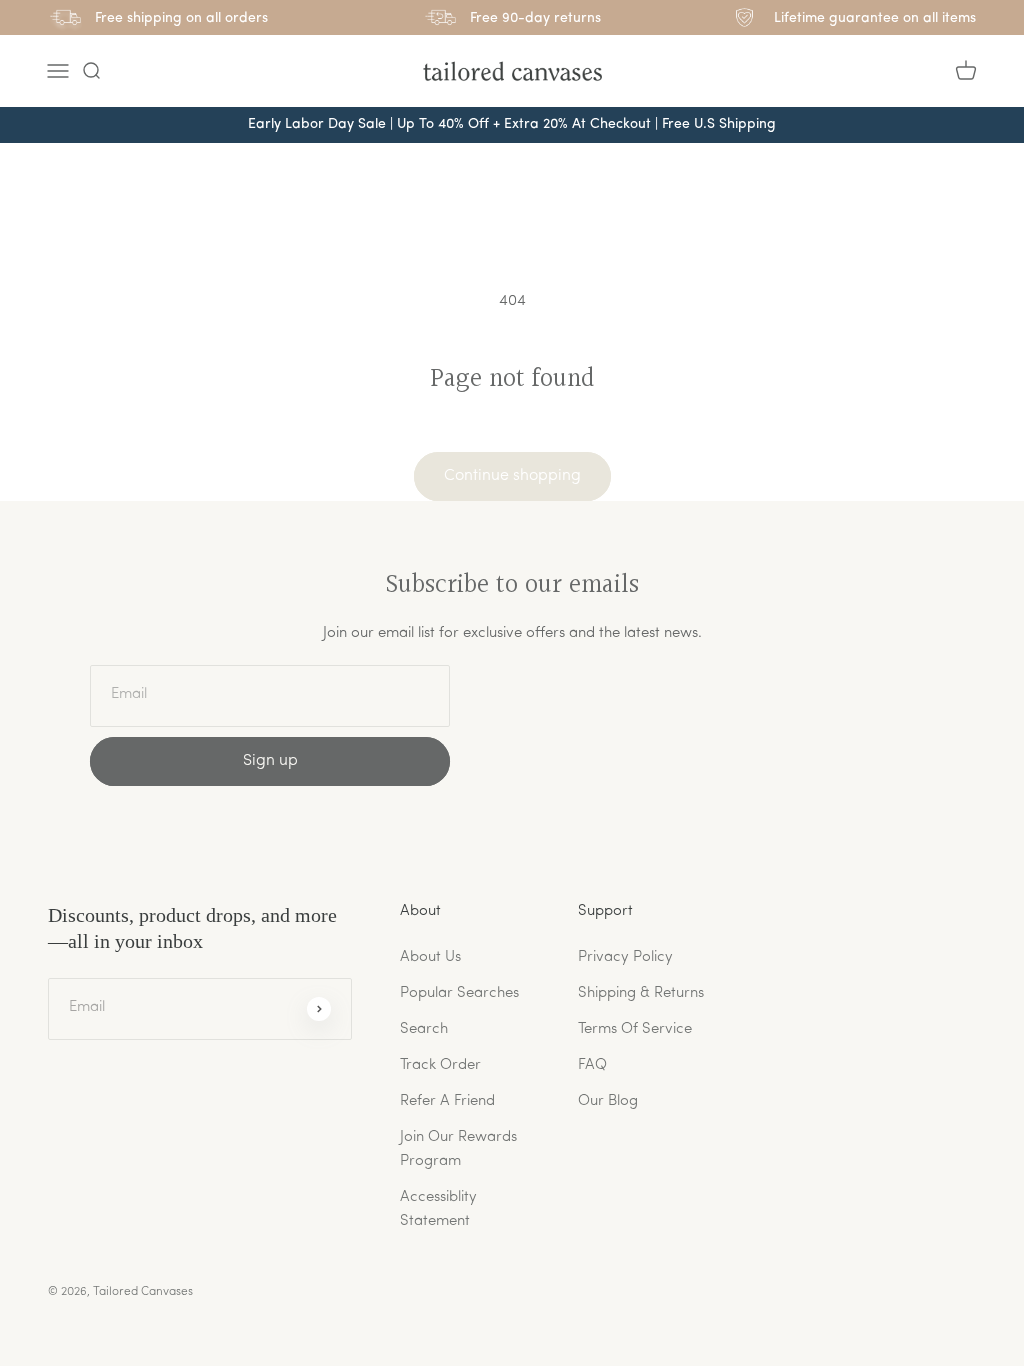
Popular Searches (459, 993)
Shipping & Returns (641, 993)
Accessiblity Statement (438, 1209)
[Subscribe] (319, 1009)
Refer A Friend (447, 1101)
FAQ (592, 1065)
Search (424, 1029)
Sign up (270, 761)
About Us (430, 957)
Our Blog (608, 1101)
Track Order (440, 1065)
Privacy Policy (625, 957)
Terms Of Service (635, 1029)
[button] (91, 71)
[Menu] (58, 71)
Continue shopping (512, 476)
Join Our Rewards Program (458, 1149)
